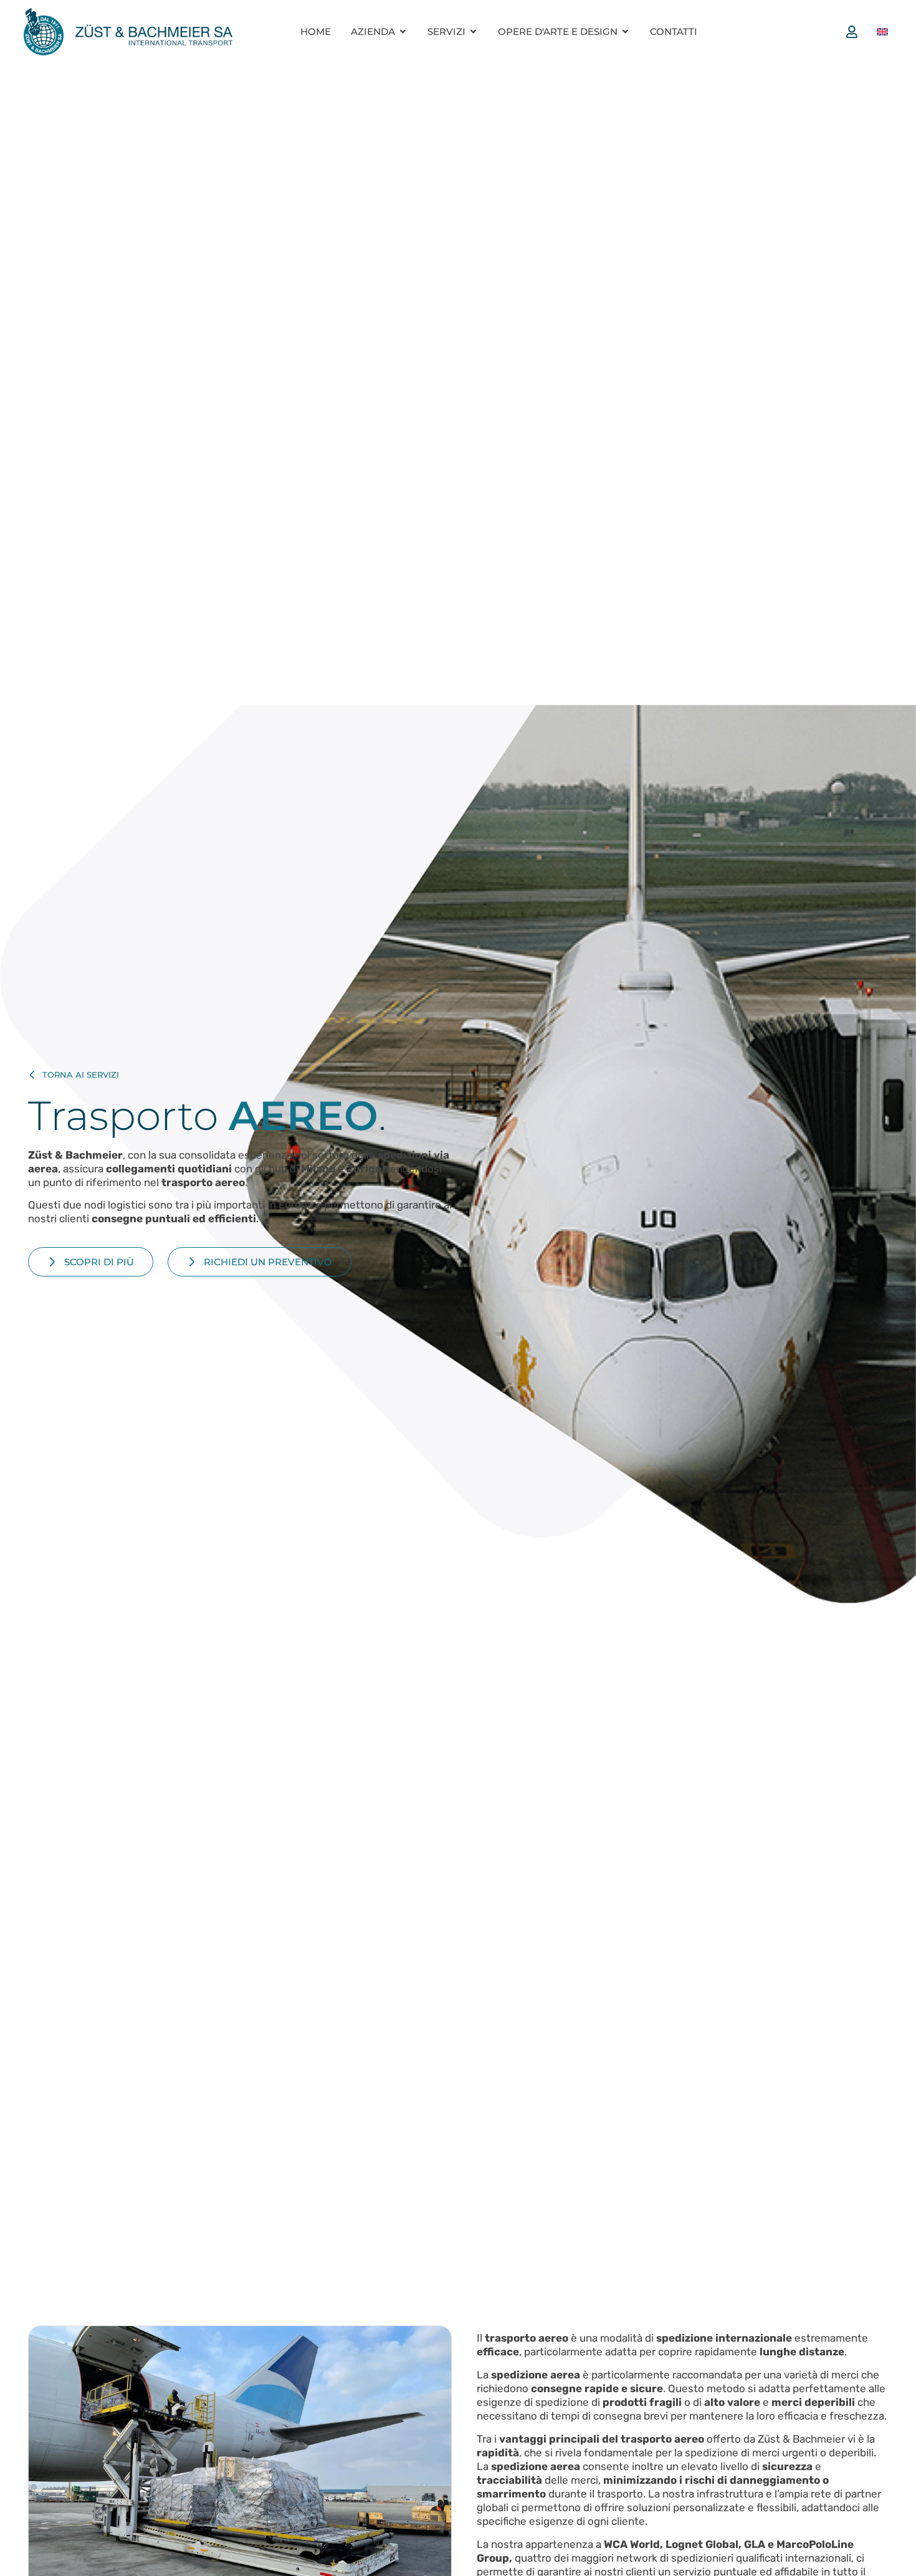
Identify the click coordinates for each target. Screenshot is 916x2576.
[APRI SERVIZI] (473, 31)
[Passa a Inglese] (882, 32)
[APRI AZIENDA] (403, 31)
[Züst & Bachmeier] (128, 31)
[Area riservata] (855, 32)
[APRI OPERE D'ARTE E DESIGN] (625, 31)
